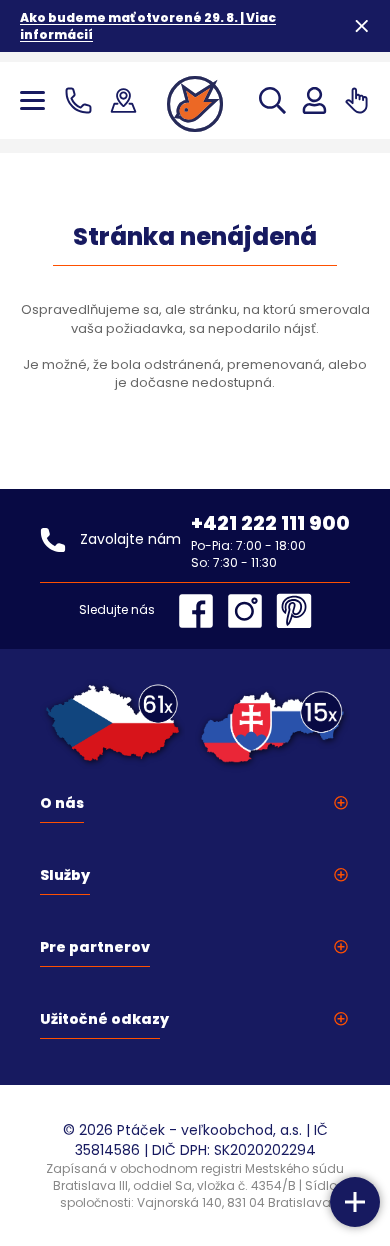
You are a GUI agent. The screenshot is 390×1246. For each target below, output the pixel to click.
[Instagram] (250, 611)
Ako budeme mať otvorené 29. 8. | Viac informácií (148, 26)
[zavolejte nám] (82, 100)
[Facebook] (201, 611)
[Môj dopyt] (356, 100)
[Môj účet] (314, 100)
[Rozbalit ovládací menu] (355, 1202)
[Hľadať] (272, 100)
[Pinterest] (294, 611)
